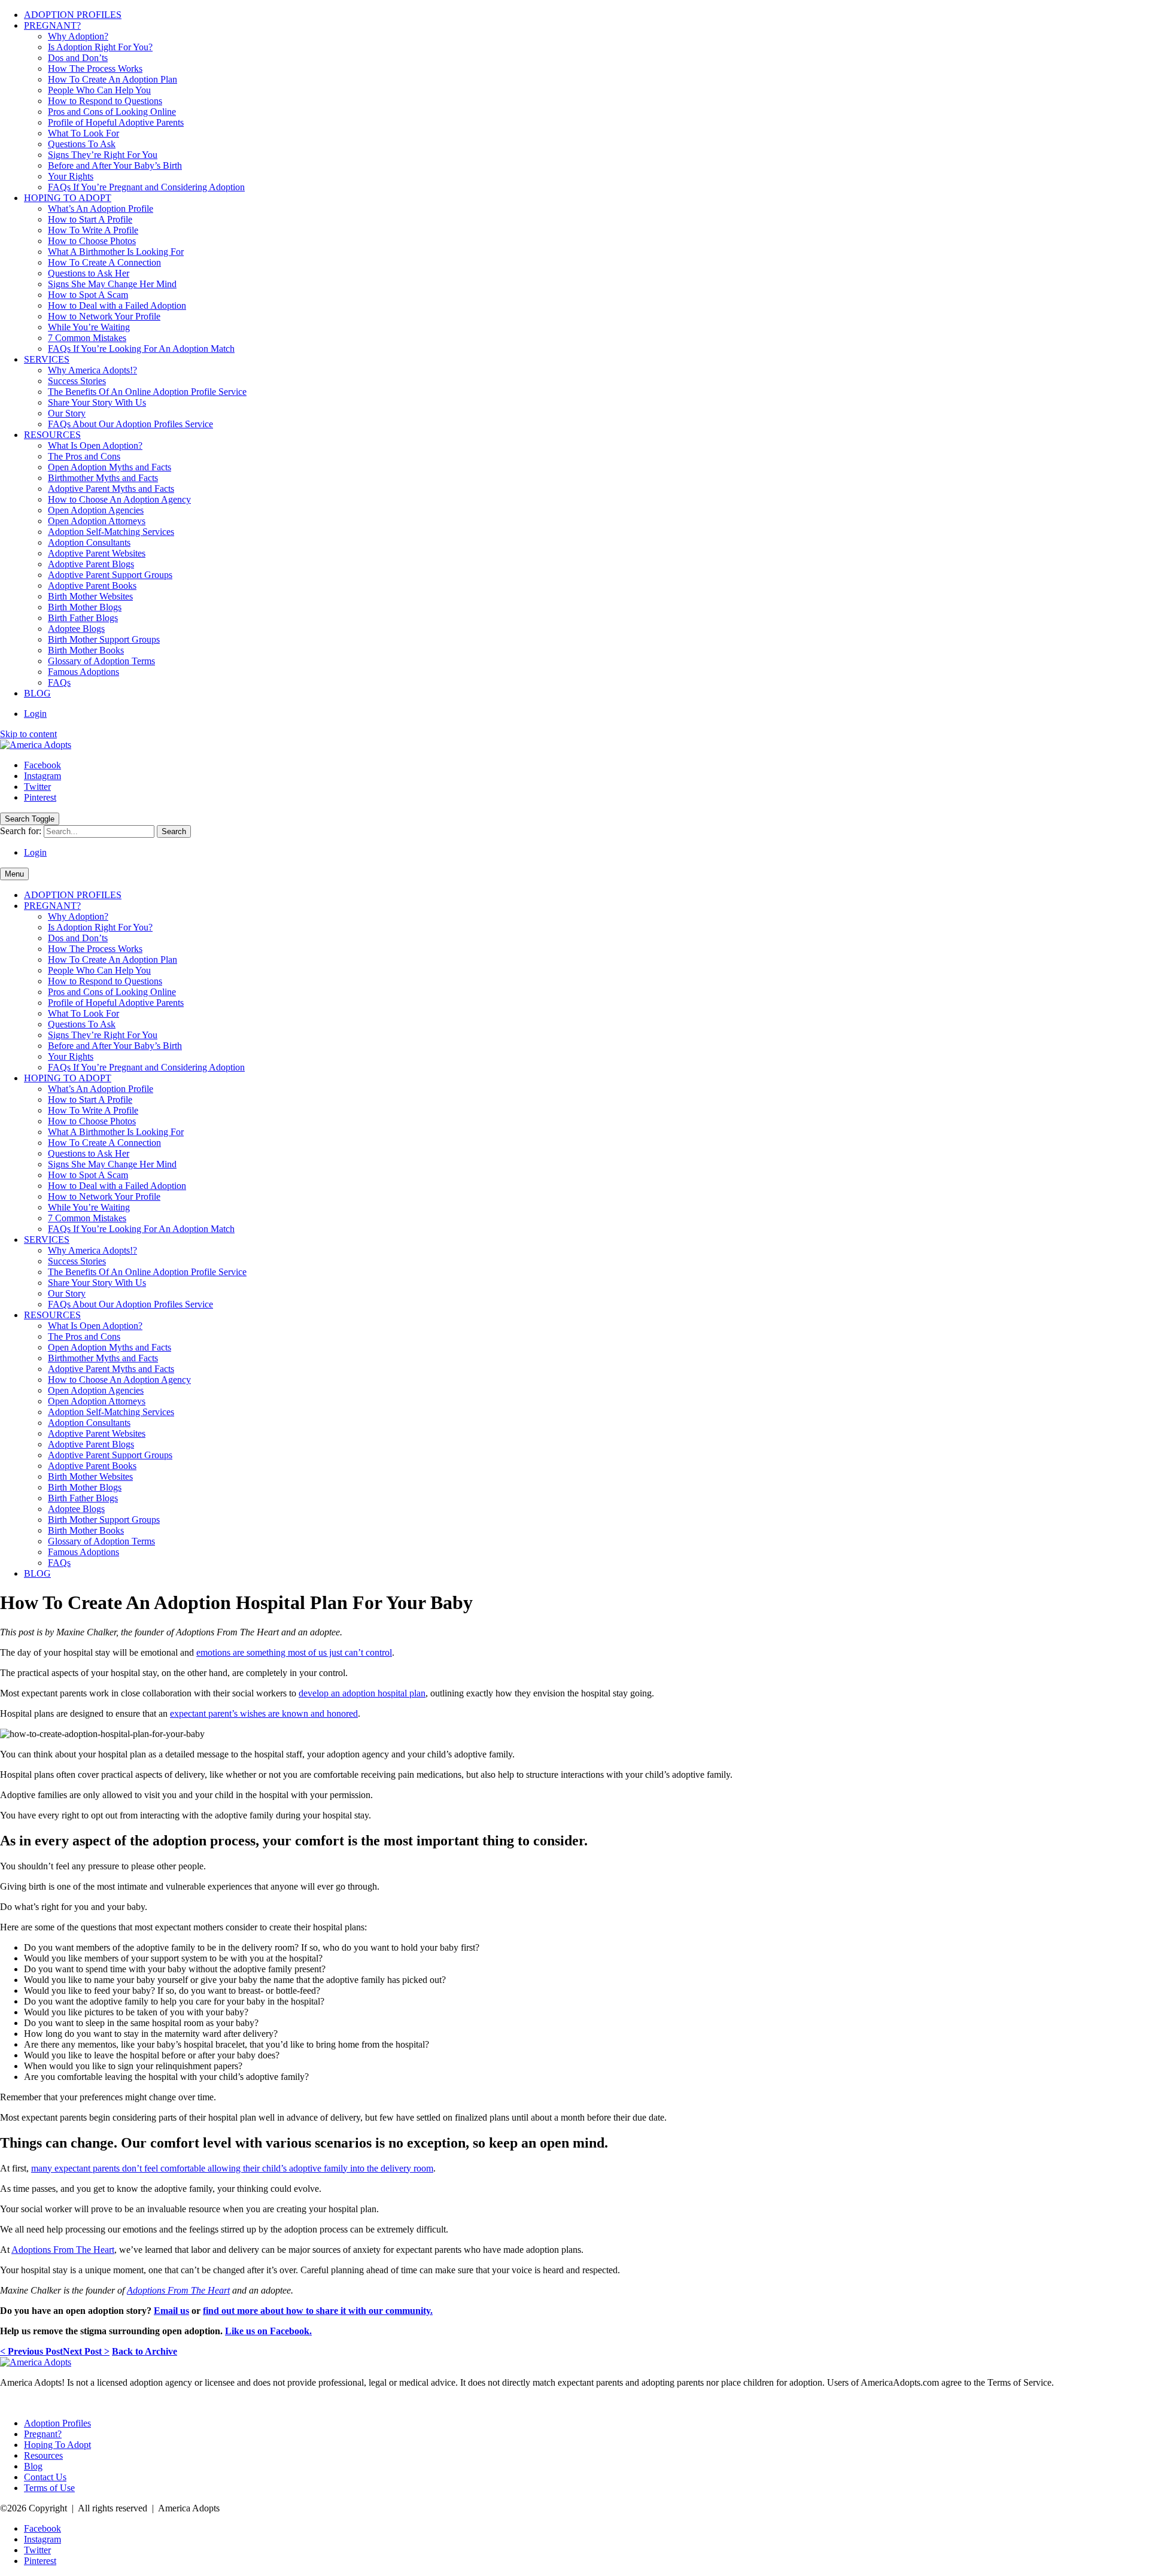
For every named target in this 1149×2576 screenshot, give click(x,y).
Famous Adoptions (83, 672)
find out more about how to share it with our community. (318, 2311)
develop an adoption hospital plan (362, 1693)
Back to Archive (145, 2351)
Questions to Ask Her (89, 273)
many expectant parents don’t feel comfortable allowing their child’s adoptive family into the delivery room (232, 2168)
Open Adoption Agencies (96, 510)
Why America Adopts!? (92, 370)
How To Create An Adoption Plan (113, 79)
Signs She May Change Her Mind (112, 284)
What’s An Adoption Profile (101, 209)
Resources (43, 2455)
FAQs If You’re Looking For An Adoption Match (141, 349)
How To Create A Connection (104, 262)
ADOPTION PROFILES (73, 15)
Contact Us (45, 2477)
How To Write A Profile (93, 230)
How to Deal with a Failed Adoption (117, 305)
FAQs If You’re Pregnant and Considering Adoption (146, 187)
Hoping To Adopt (57, 2445)
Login (35, 714)
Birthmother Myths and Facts (103, 478)
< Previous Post (31, 2351)
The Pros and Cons (84, 456)
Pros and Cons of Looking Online (112, 112)
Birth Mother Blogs (85, 607)
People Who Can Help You (99, 90)
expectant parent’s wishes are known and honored (264, 1713)
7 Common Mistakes (87, 338)
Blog (33, 2466)
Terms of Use (49, 2488)
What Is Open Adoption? (95, 445)
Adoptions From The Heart (178, 2290)
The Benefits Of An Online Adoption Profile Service (147, 392)
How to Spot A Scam (88, 295)
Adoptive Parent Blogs (91, 564)
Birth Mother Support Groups (104, 639)
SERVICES (47, 359)
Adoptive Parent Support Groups (110, 575)
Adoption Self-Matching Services (111, 532)
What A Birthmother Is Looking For (116, 252)
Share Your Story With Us (97, 402)
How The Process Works (95, 69)
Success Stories (77, 381)
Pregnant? (43, 2434)
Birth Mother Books (86, 650)
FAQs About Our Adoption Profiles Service (130, 424)
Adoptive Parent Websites (97, 553)
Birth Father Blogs (83, 618)
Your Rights (71, 176)
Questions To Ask (82, 144)
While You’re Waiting (89, 327)
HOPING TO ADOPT (68, 198)
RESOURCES (52, 435)
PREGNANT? (52, 25)
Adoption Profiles (57, 2423)
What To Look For (83, 133)
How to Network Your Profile (104, 316)
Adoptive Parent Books (92, 586)
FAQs (59, 682)
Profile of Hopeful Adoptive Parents (116, 122)
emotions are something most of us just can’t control (294, 1652)
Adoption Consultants (89, 542)
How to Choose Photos (92, 241)
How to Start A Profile (90, 219)
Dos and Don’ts (78, 58)
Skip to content (28, 734)
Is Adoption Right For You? (100, 47)
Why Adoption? (78, 36)
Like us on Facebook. (268, 2331)
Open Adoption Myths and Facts (110, 467)
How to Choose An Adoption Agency (119, 499)
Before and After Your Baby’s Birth (115, 165)
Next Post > (86, 2351)
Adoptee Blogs (76, 629)
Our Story (67, 413)
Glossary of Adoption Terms (101, 661)
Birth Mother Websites (90, 596)
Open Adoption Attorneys (97, 521)
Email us (171, 2311)
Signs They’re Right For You (103, 155)
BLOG (37, 693)
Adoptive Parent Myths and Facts (111, 489)
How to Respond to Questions (105, 101)
